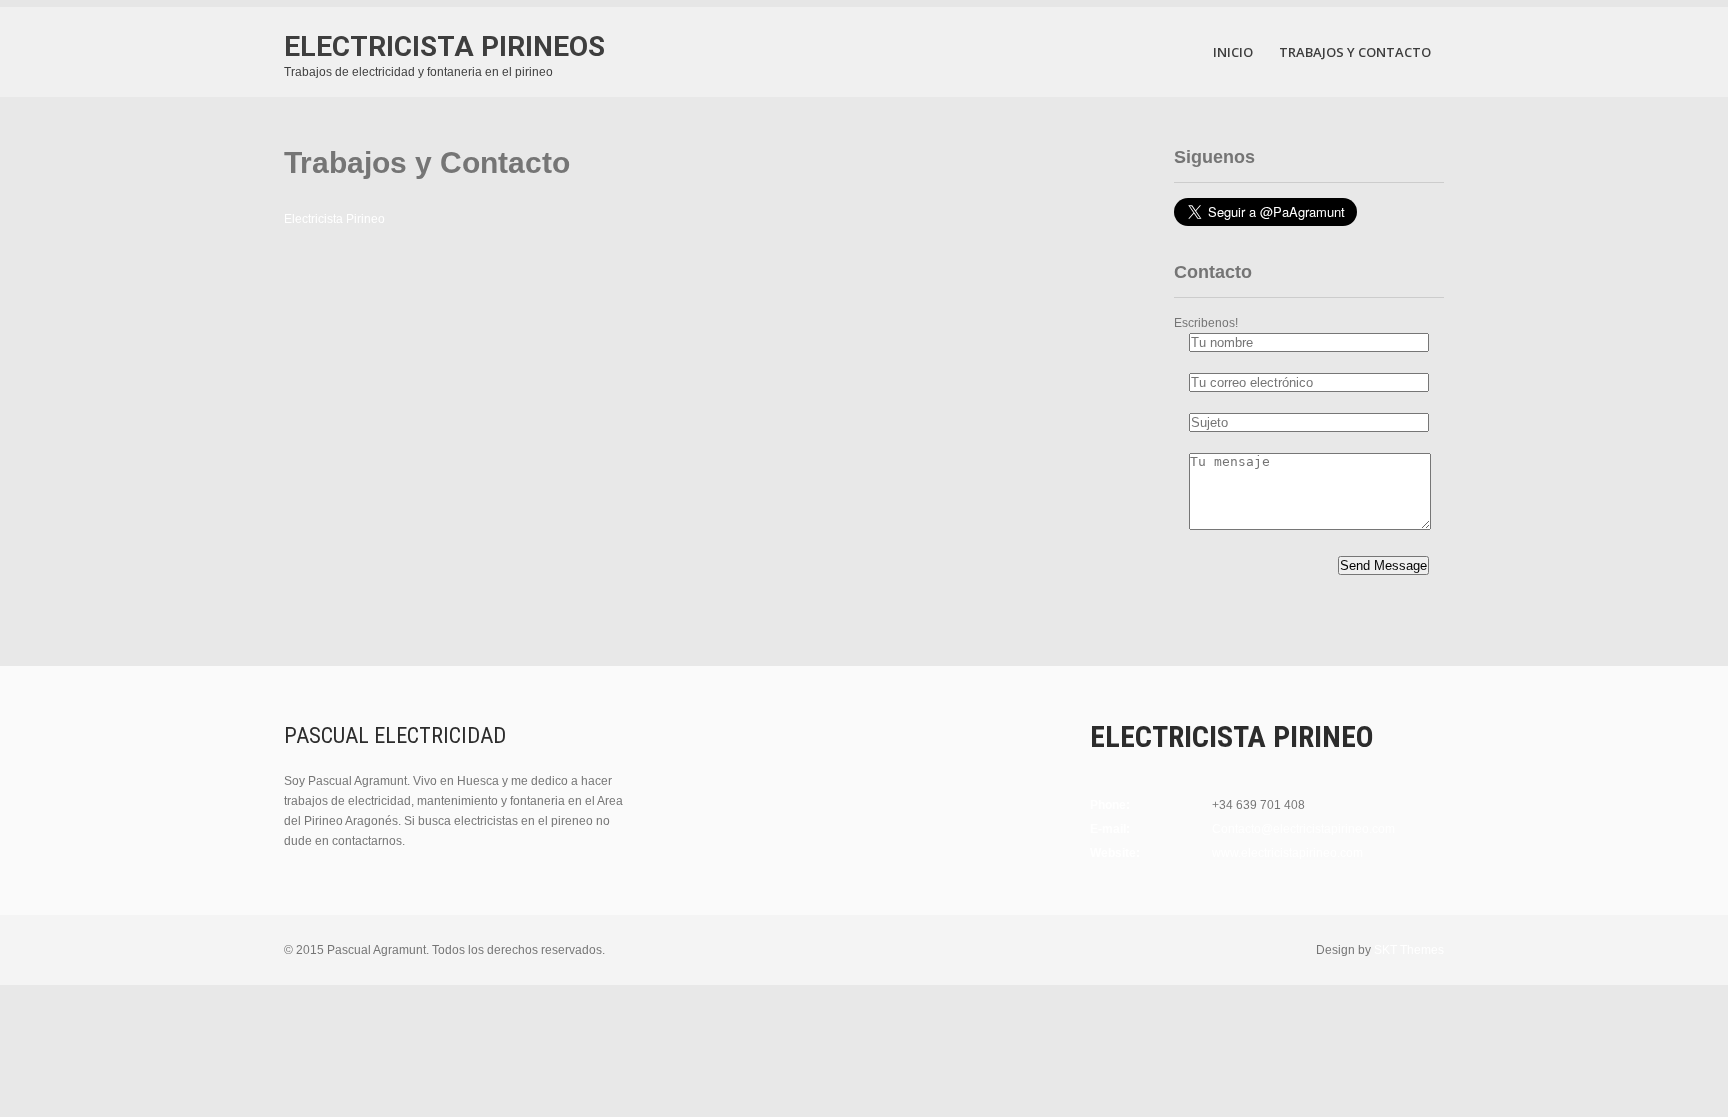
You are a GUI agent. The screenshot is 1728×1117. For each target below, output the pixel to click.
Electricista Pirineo (334, 219)
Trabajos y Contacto (1355, 52)
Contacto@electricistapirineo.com (1303, 829)
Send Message (1383, 565)
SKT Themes (1409, 950)
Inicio (1233, 52)
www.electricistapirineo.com (1287, 853)
